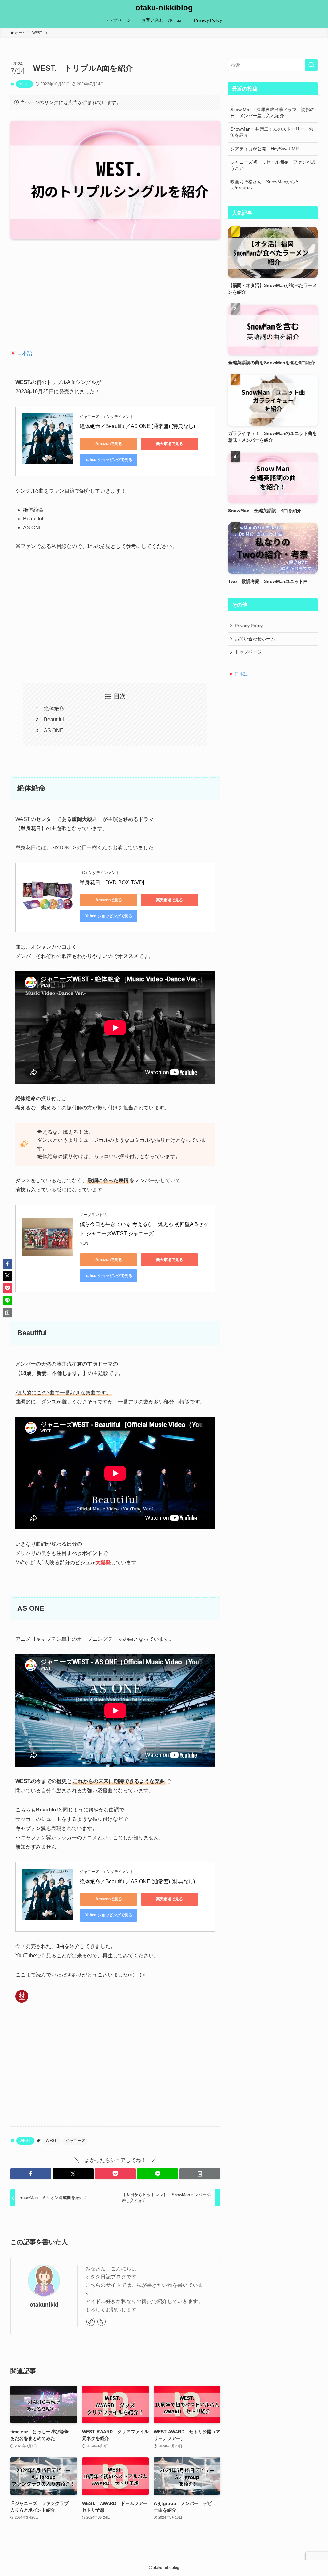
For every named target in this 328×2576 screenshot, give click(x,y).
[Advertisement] (115, 294)
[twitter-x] (102, 2322)
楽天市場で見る (169, 444)
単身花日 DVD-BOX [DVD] (112, 883)
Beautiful (54, 720)
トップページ (248, 652)
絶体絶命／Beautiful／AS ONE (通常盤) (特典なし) (137, 426)
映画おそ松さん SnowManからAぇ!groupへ (264, 185)
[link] (91, 2322)
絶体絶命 (54, 709)
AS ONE (54, 730)
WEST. (25, 84)
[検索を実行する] (311, 65)
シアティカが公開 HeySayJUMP (264, 149)
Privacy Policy (251, 626)
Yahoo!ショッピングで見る (109, 460)
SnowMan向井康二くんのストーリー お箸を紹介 (272, 132)
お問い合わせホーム (255, 639)
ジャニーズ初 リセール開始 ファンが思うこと (273, 165)
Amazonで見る (109, 444)
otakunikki (44, 2305)
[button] (31, 2174)
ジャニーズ (75, 2141)
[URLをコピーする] (200, 2174)
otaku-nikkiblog (164, 8)
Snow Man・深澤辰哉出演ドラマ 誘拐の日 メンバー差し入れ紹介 (272, 113)
